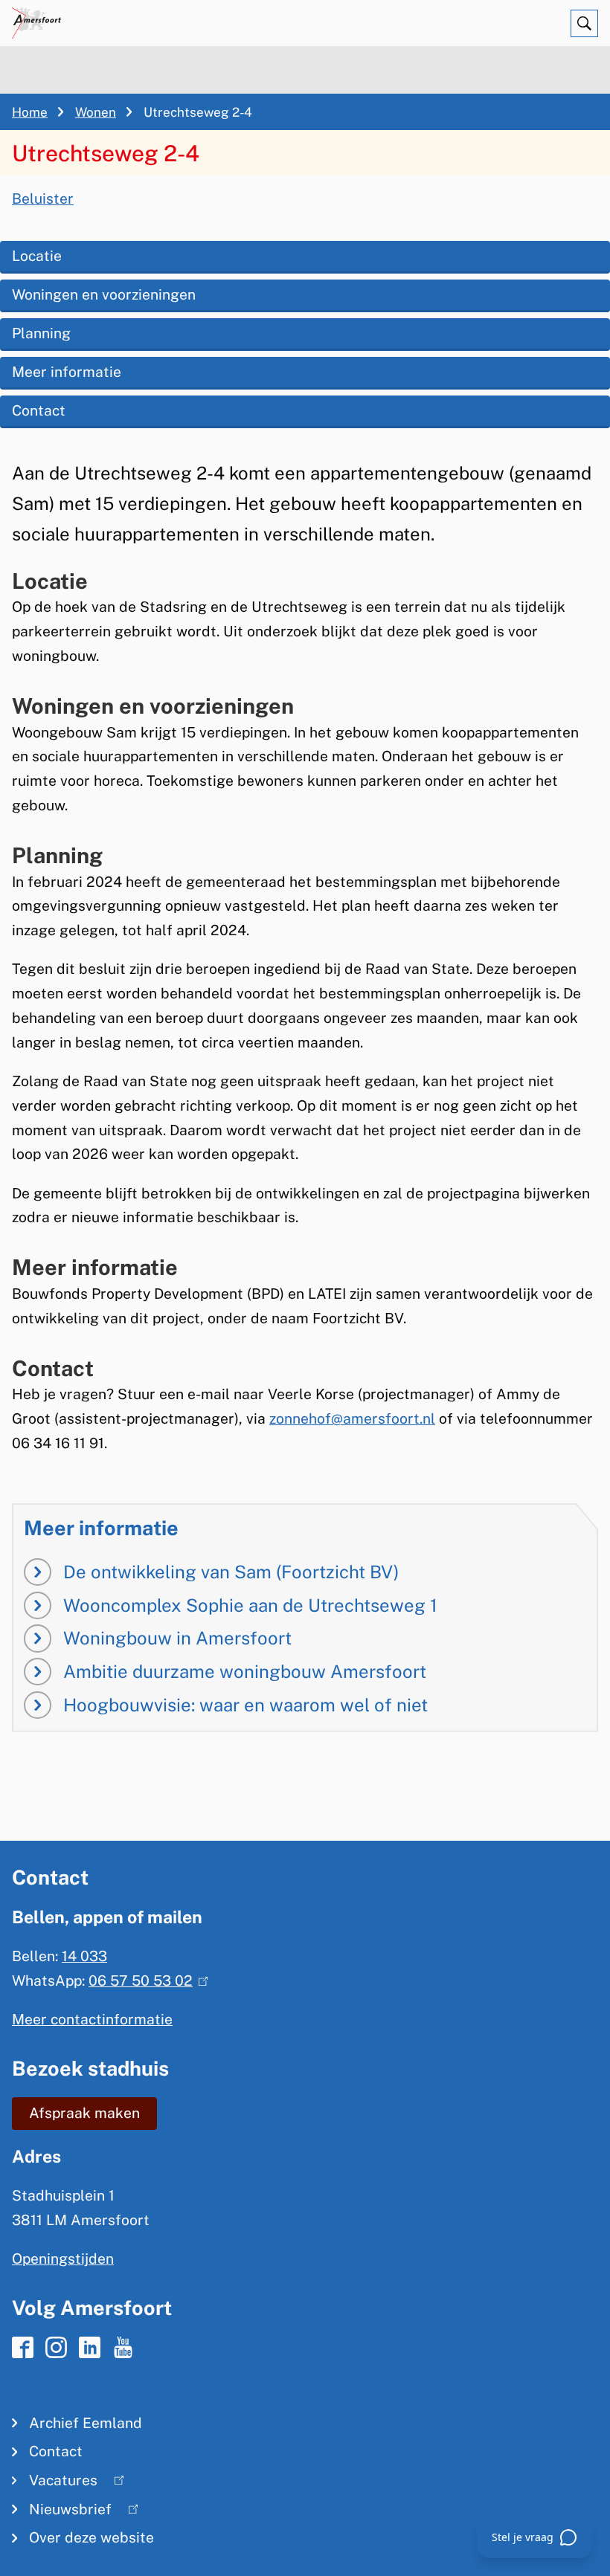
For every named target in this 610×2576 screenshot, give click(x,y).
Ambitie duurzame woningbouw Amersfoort (245, 1671)
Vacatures (55, 2483)
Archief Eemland (86, 2423)
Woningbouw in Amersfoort (177, 1638)
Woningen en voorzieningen (104, 294)
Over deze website (91, 2537)
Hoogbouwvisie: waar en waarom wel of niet (245, 1705)
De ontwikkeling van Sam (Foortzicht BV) (231, 1572)
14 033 (84, 1956)
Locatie (37, 256)
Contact (39, 410)
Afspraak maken (84, 2113)
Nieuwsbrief (62, 2512)
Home (30, 112)
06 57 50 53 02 (145, 1981)
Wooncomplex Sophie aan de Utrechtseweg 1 (250, 1605)
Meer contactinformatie (92, 2019)
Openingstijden (63, 2259)
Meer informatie (67, 372)
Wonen (96, 112)
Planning (41, 333)
